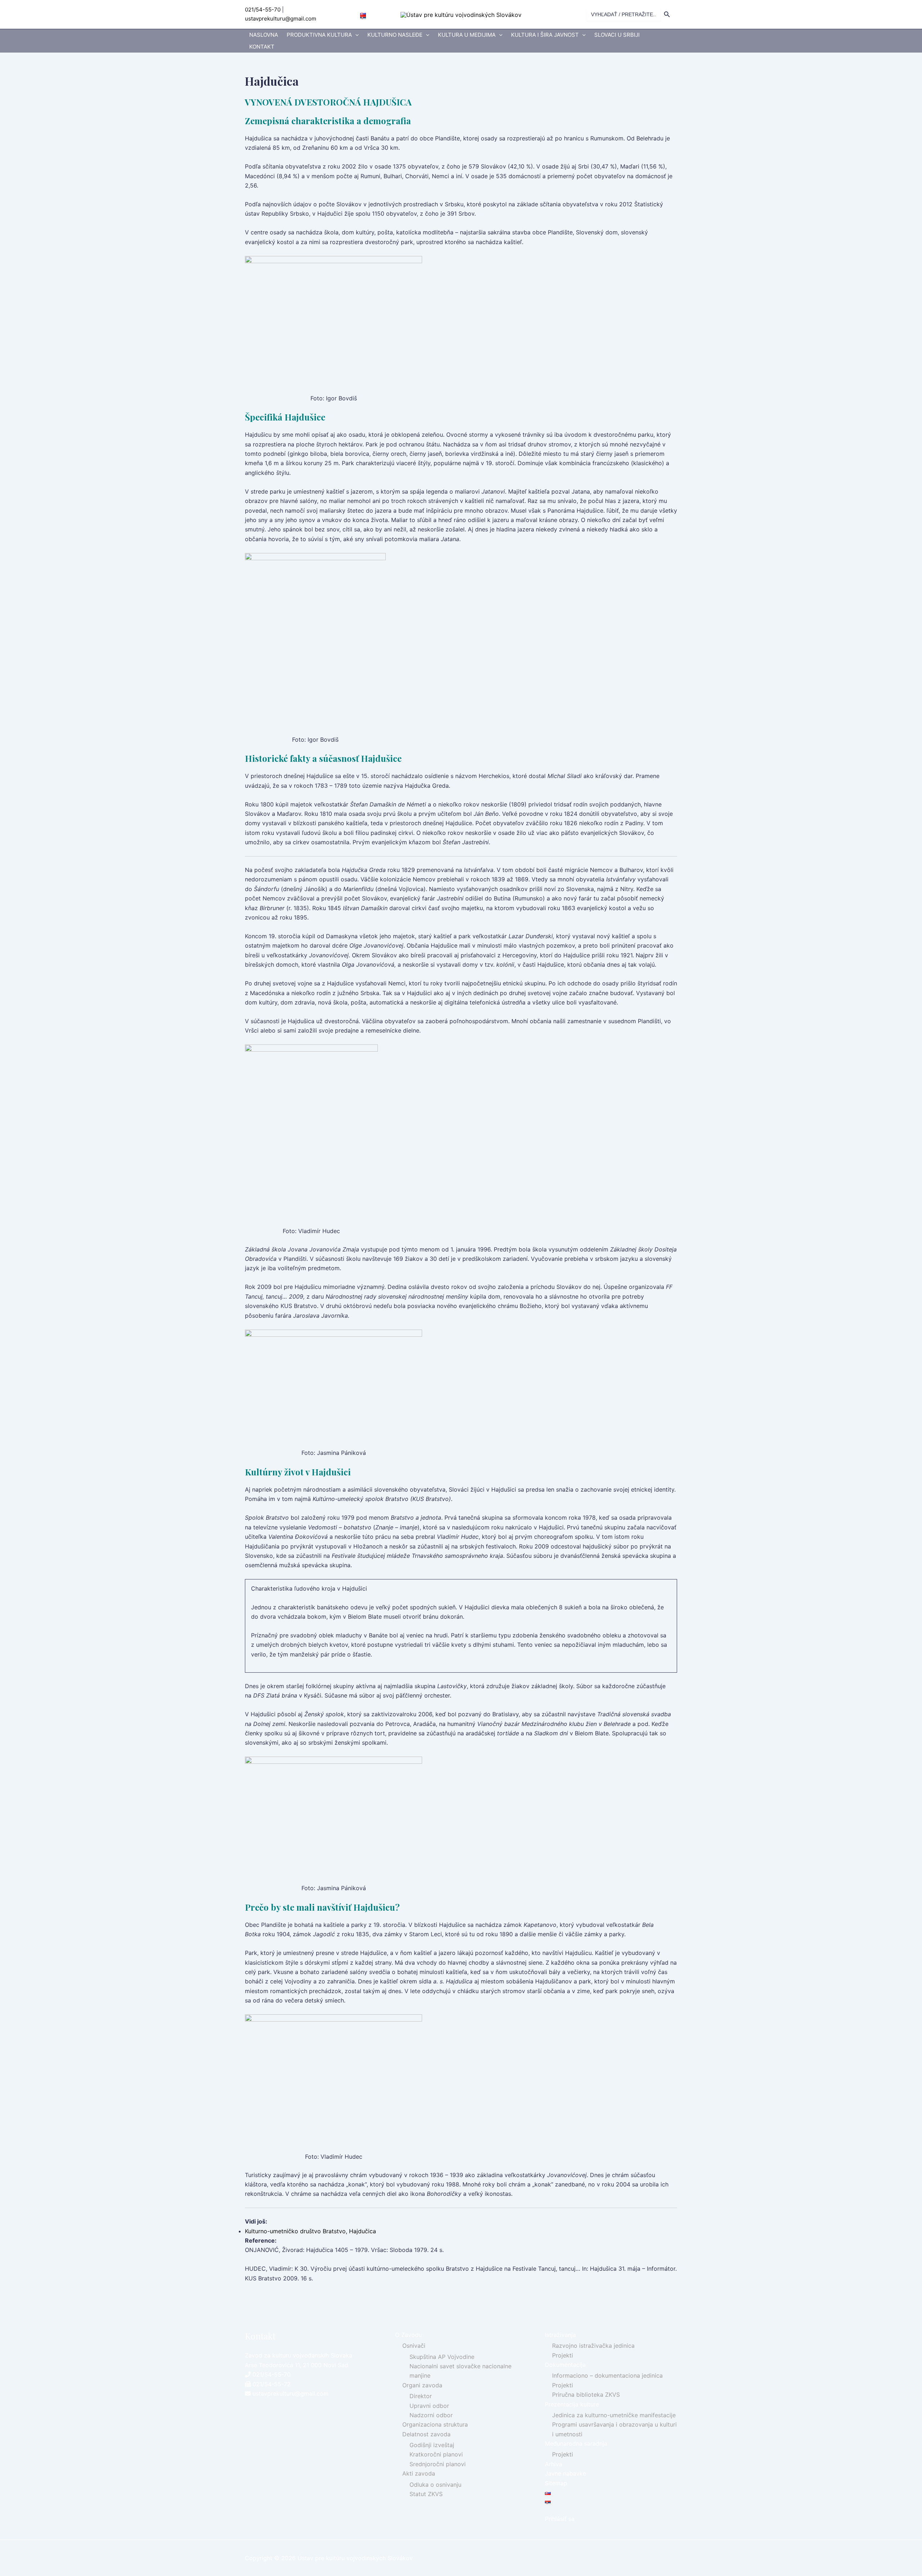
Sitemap (556, 2483)
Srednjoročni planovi (438, 2464)
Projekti (563, 2355)
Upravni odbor (429, 2406)
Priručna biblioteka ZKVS (586, 2395)
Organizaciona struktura (435, 2424)
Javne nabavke (565, 2473)
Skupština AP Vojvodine (442, 2357)
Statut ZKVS (426, 2494)
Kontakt (262, 47)
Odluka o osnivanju (435, 2485)
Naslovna (264, 35)
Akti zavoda (419, 2473)
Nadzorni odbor (431, 2415)
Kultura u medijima (467, 35)
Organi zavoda (422, 2385)
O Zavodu (408, 2335)
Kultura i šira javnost (545, 35)
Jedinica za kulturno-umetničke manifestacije (614, 2415)
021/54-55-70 (263, 10)
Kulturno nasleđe (395, 35)
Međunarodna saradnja (576, 2444)
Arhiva (554, 2464)
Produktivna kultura (319, 35)
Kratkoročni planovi (436, 2454)
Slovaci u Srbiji (617, 35)
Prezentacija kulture (572, 2404)
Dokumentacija (565, 2365)
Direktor (421, 2396)
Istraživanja (560, 2335)
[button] (355, 35)
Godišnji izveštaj (432, 2445)
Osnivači (414, 2346)
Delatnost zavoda (426, 2434)
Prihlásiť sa (560, 2519)
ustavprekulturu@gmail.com (281, 19)
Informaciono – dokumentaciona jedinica (607, 2375)
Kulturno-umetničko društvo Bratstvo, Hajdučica (310, 2231)
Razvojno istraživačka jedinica (593, 2346)
